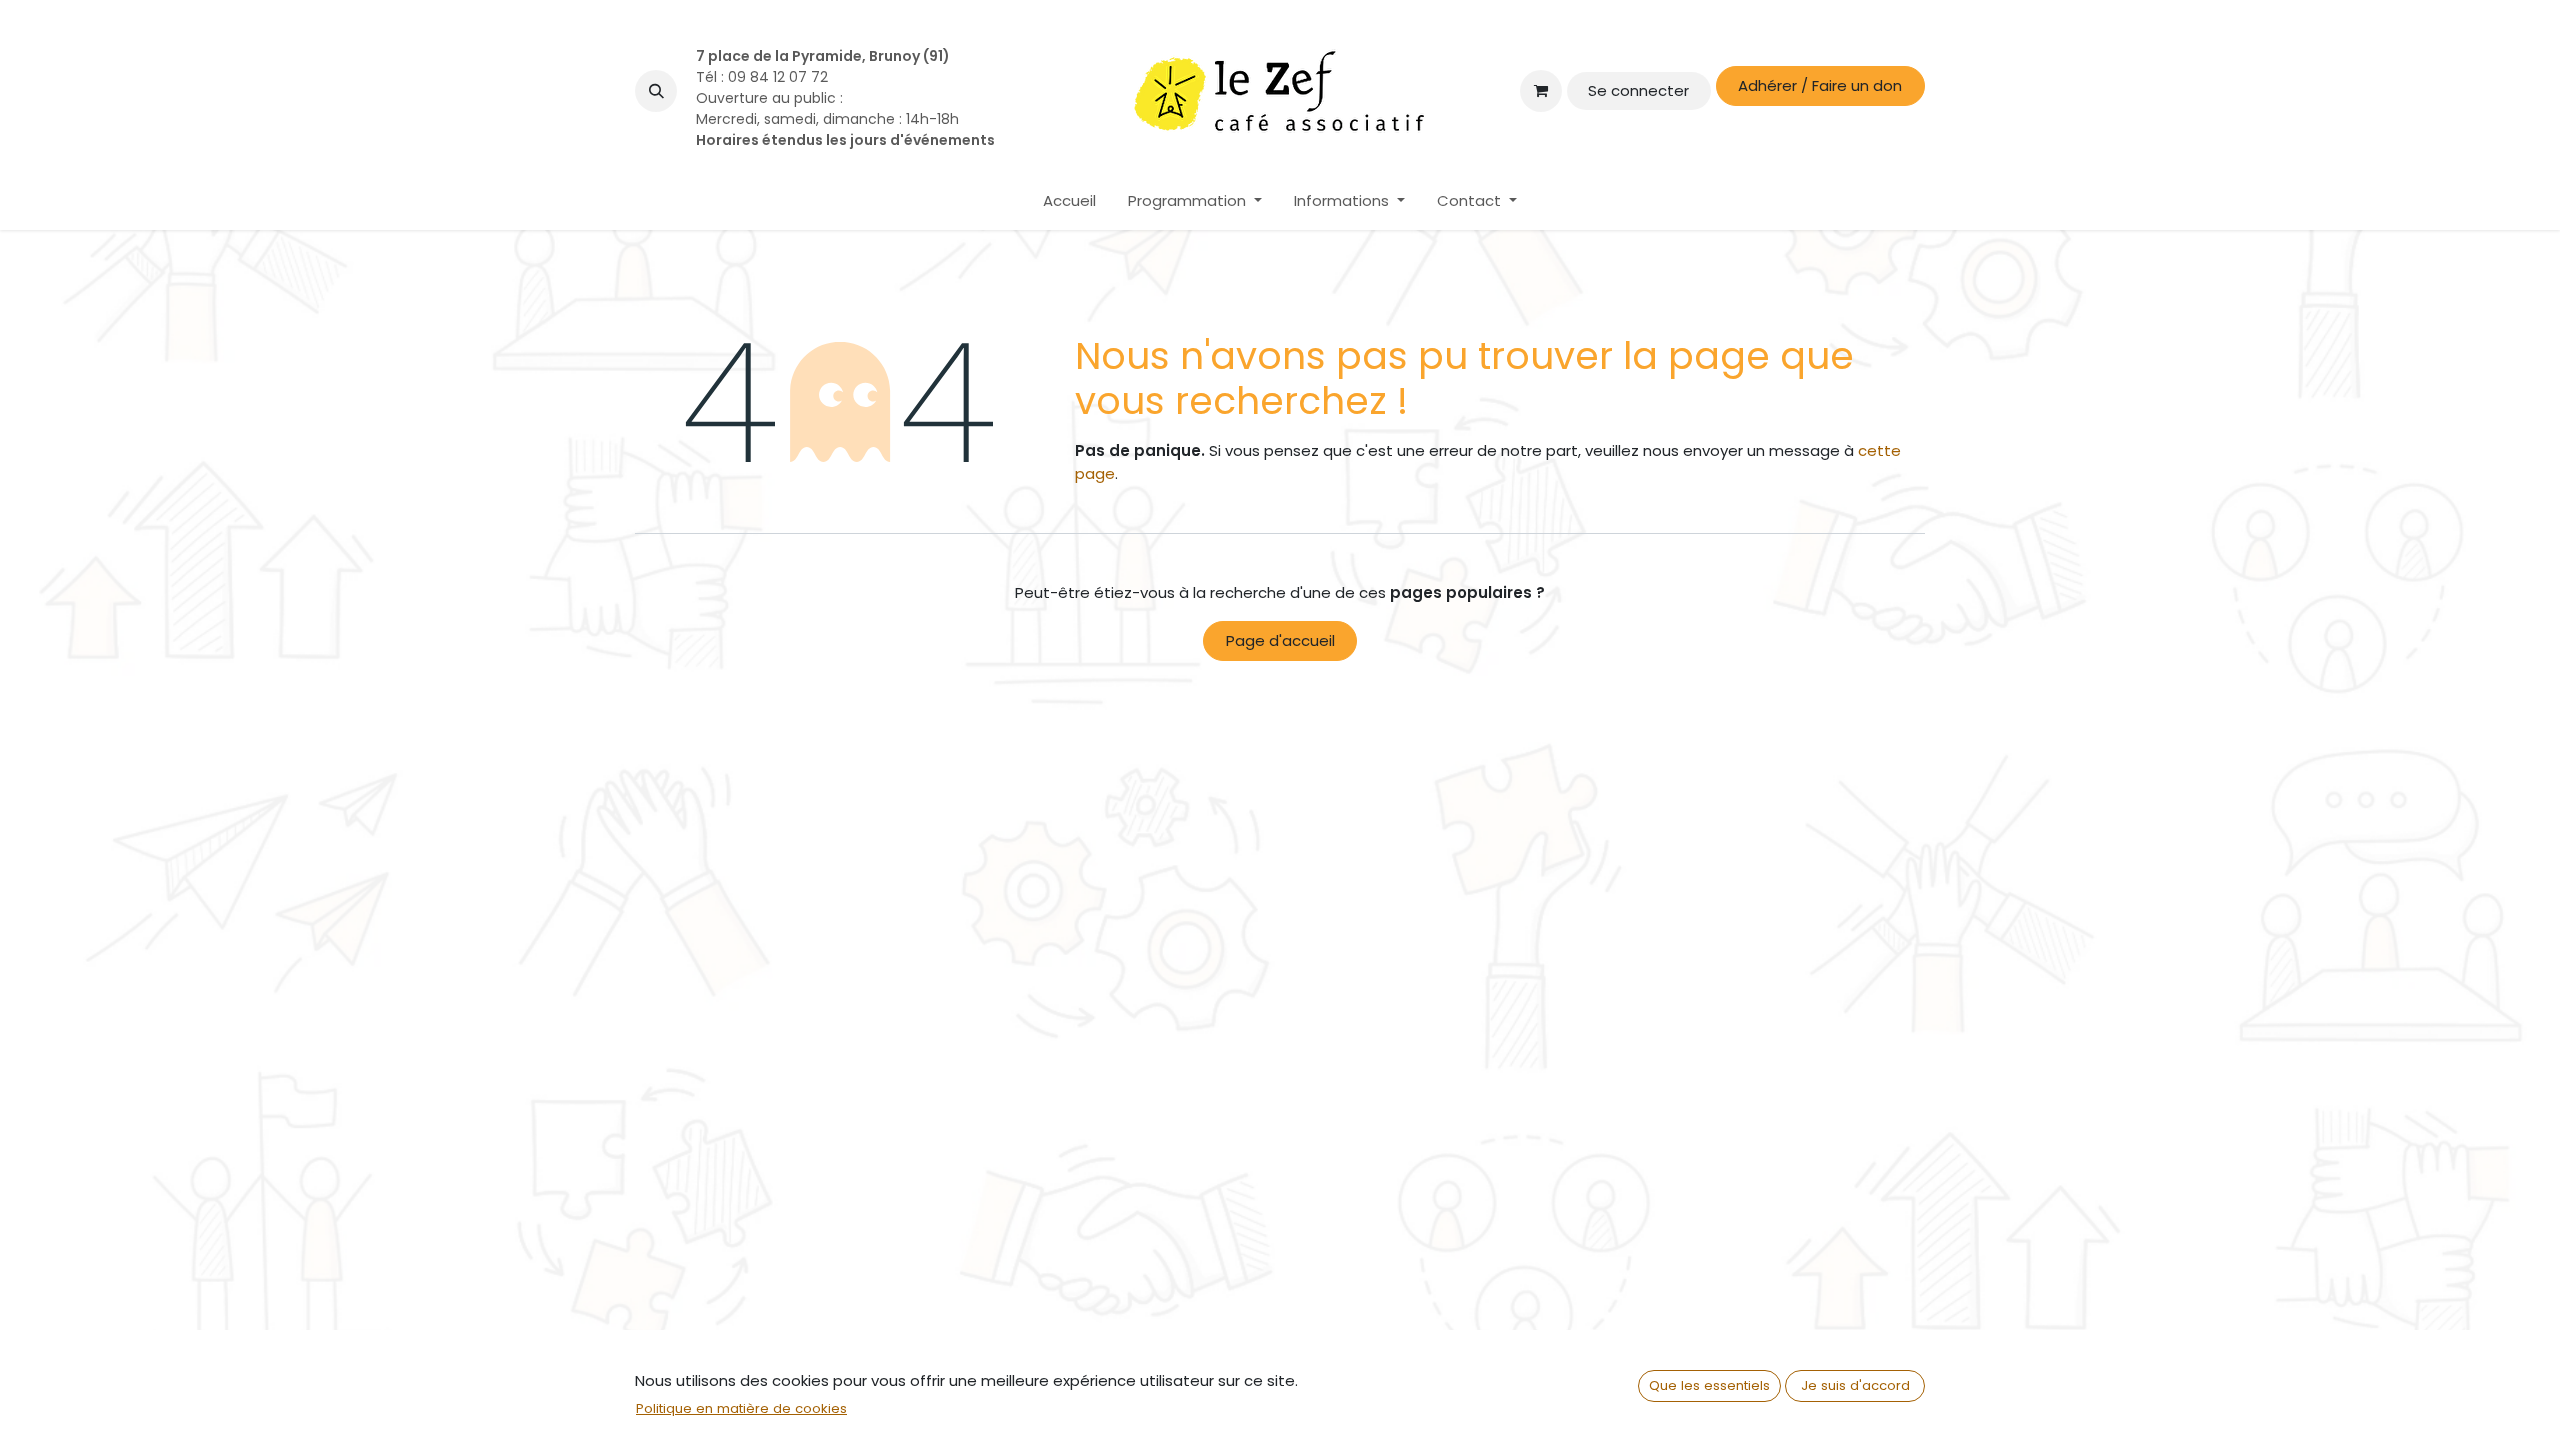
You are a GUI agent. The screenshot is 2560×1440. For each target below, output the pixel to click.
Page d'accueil (1280, 640)
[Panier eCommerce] (1541, 91)
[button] (656, 91)
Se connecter (1638, 90)
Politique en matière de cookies (741, 1408)
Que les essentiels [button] (1709, 1385)
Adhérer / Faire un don (1820, 85)
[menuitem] (1069, 201)
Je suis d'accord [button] (1855, 1385)
